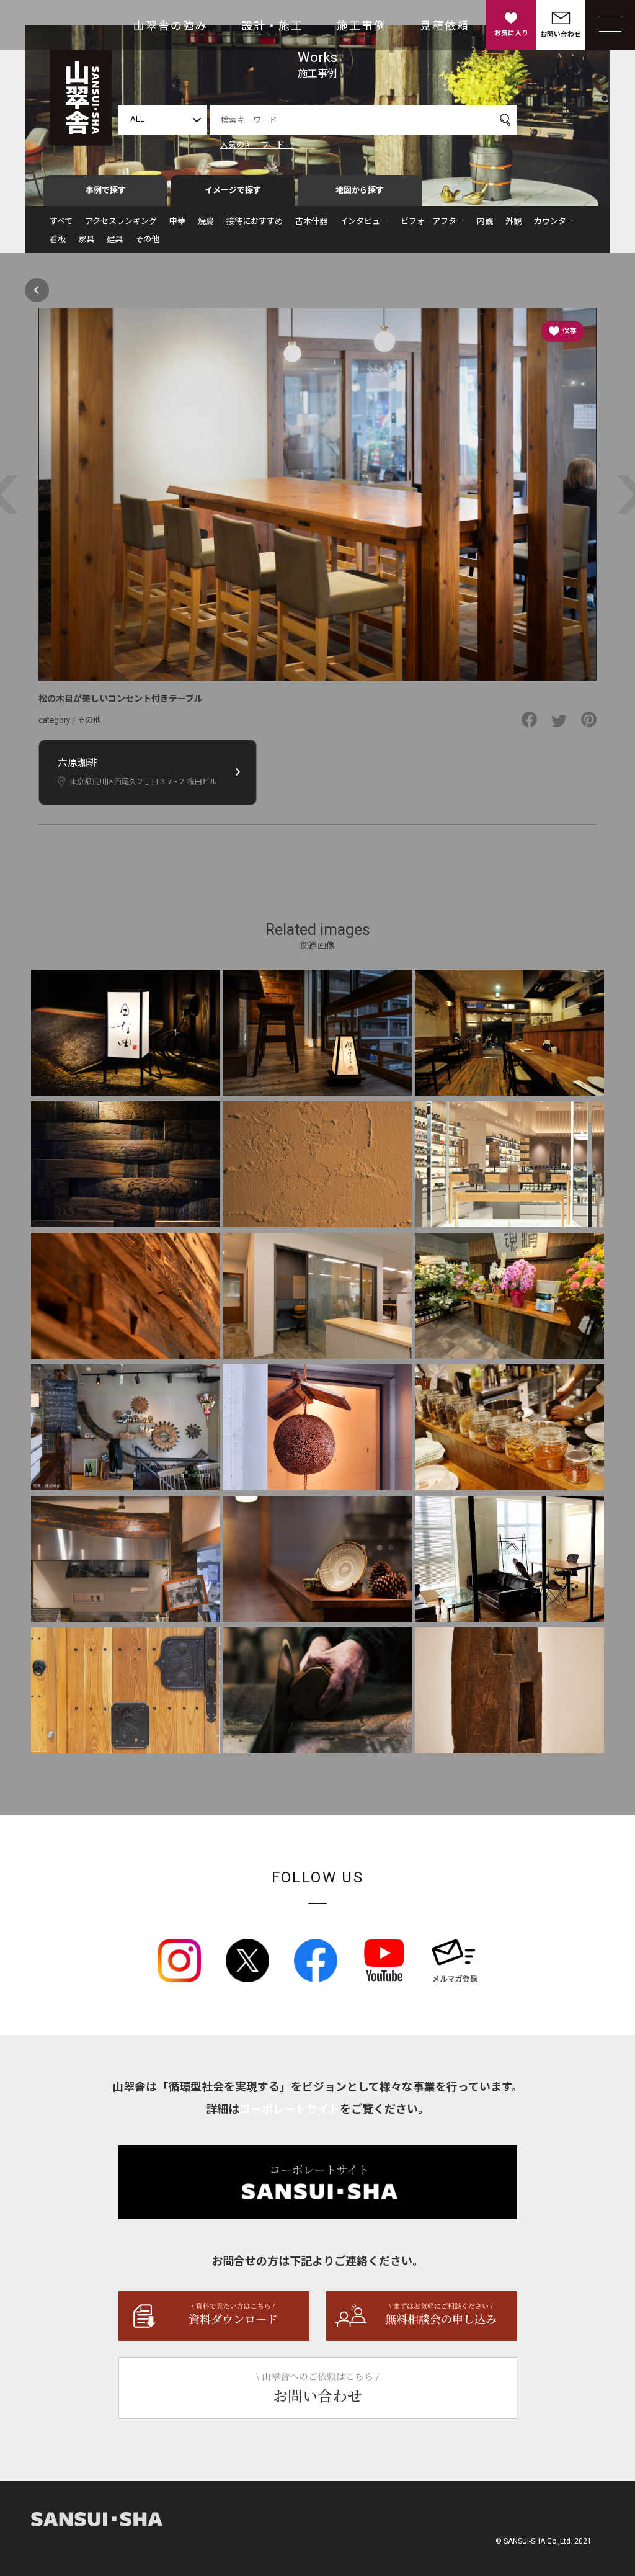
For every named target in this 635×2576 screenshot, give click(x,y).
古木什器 (311, 221)
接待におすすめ (255, 221)
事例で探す (106, 190)
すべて (61, 221)
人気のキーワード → (257, 145)
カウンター (554, 221)
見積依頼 (445, 26)
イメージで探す (233, 190)
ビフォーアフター (433, 221)
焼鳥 (206, 221)
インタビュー (364, 221)
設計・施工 (272, 26)
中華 (177, 221)
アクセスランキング (121, 221)
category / (58, 720)
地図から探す (360, 190)
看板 (58, 239)
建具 (115, 239)
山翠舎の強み (171, 26)
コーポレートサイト (290, 2109)
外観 (513, 221)
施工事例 (362, 26)
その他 (147, 239)
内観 (485, 221)
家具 (86, 239)
